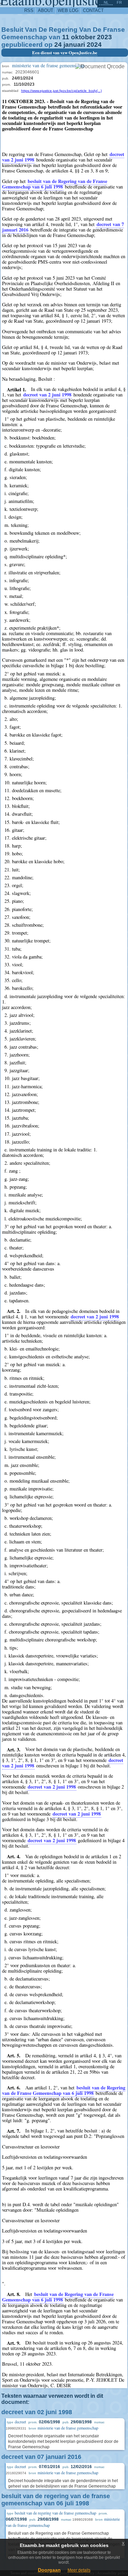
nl (106, 2)
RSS (29, 10)
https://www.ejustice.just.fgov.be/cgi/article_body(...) (61, 91)
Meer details (79, 2570)
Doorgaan (49, 2570)
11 (66, 37)
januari (74, 45)
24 (58, 45)
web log (68, 10)
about (46, 10)
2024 (94, 45)
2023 (104, 37)
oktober (83, 37)
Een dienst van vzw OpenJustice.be (65, 53)
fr (119, 2)
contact (93, 10)
